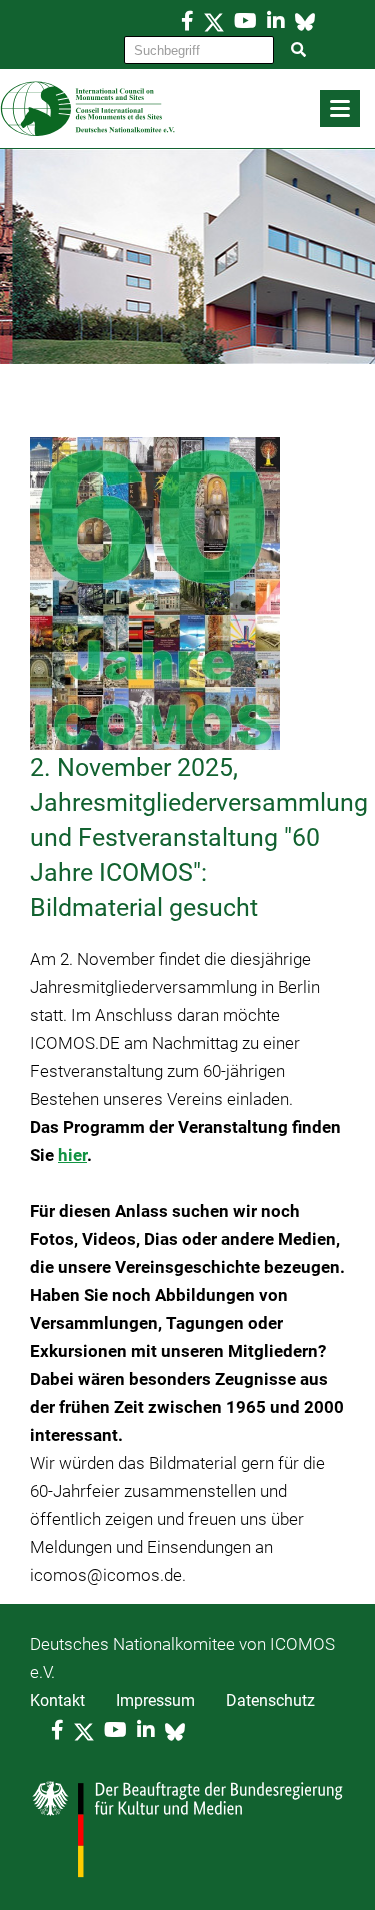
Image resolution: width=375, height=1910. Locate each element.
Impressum (155, 1700)
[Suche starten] (299, 50)
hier (72, 1155)
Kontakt (57, 1700)
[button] (340, 108)
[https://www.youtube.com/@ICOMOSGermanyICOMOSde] (245, 21)
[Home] (187, 109)
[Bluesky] (305, 21)
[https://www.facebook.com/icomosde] (187, 21)
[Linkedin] (276, 21)
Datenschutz (270, 1700)
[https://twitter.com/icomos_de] (214, 21)
